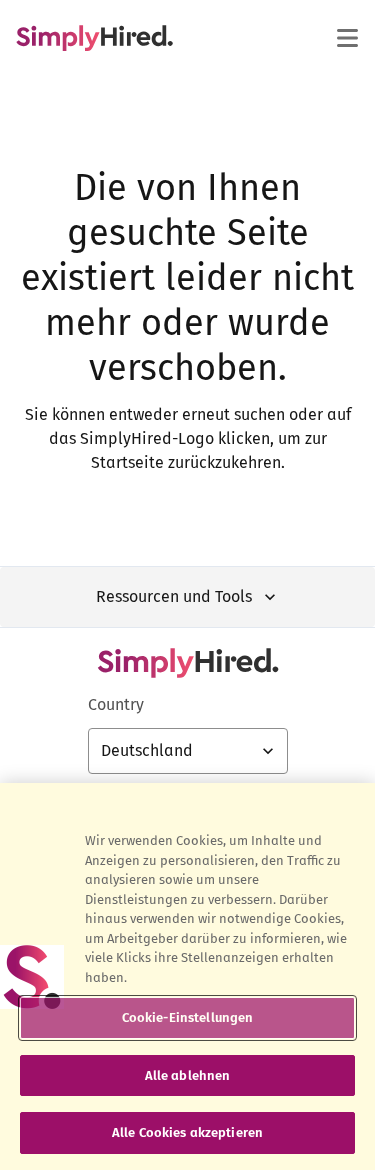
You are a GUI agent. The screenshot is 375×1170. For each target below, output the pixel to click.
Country (116, 704)
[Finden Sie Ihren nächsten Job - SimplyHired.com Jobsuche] (94, 38)
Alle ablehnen (188, 1075)
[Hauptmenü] (347, 38)
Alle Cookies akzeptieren (187, 1132)
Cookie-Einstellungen (188, 1017)
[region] (187, 976)
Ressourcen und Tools (174, 596)
